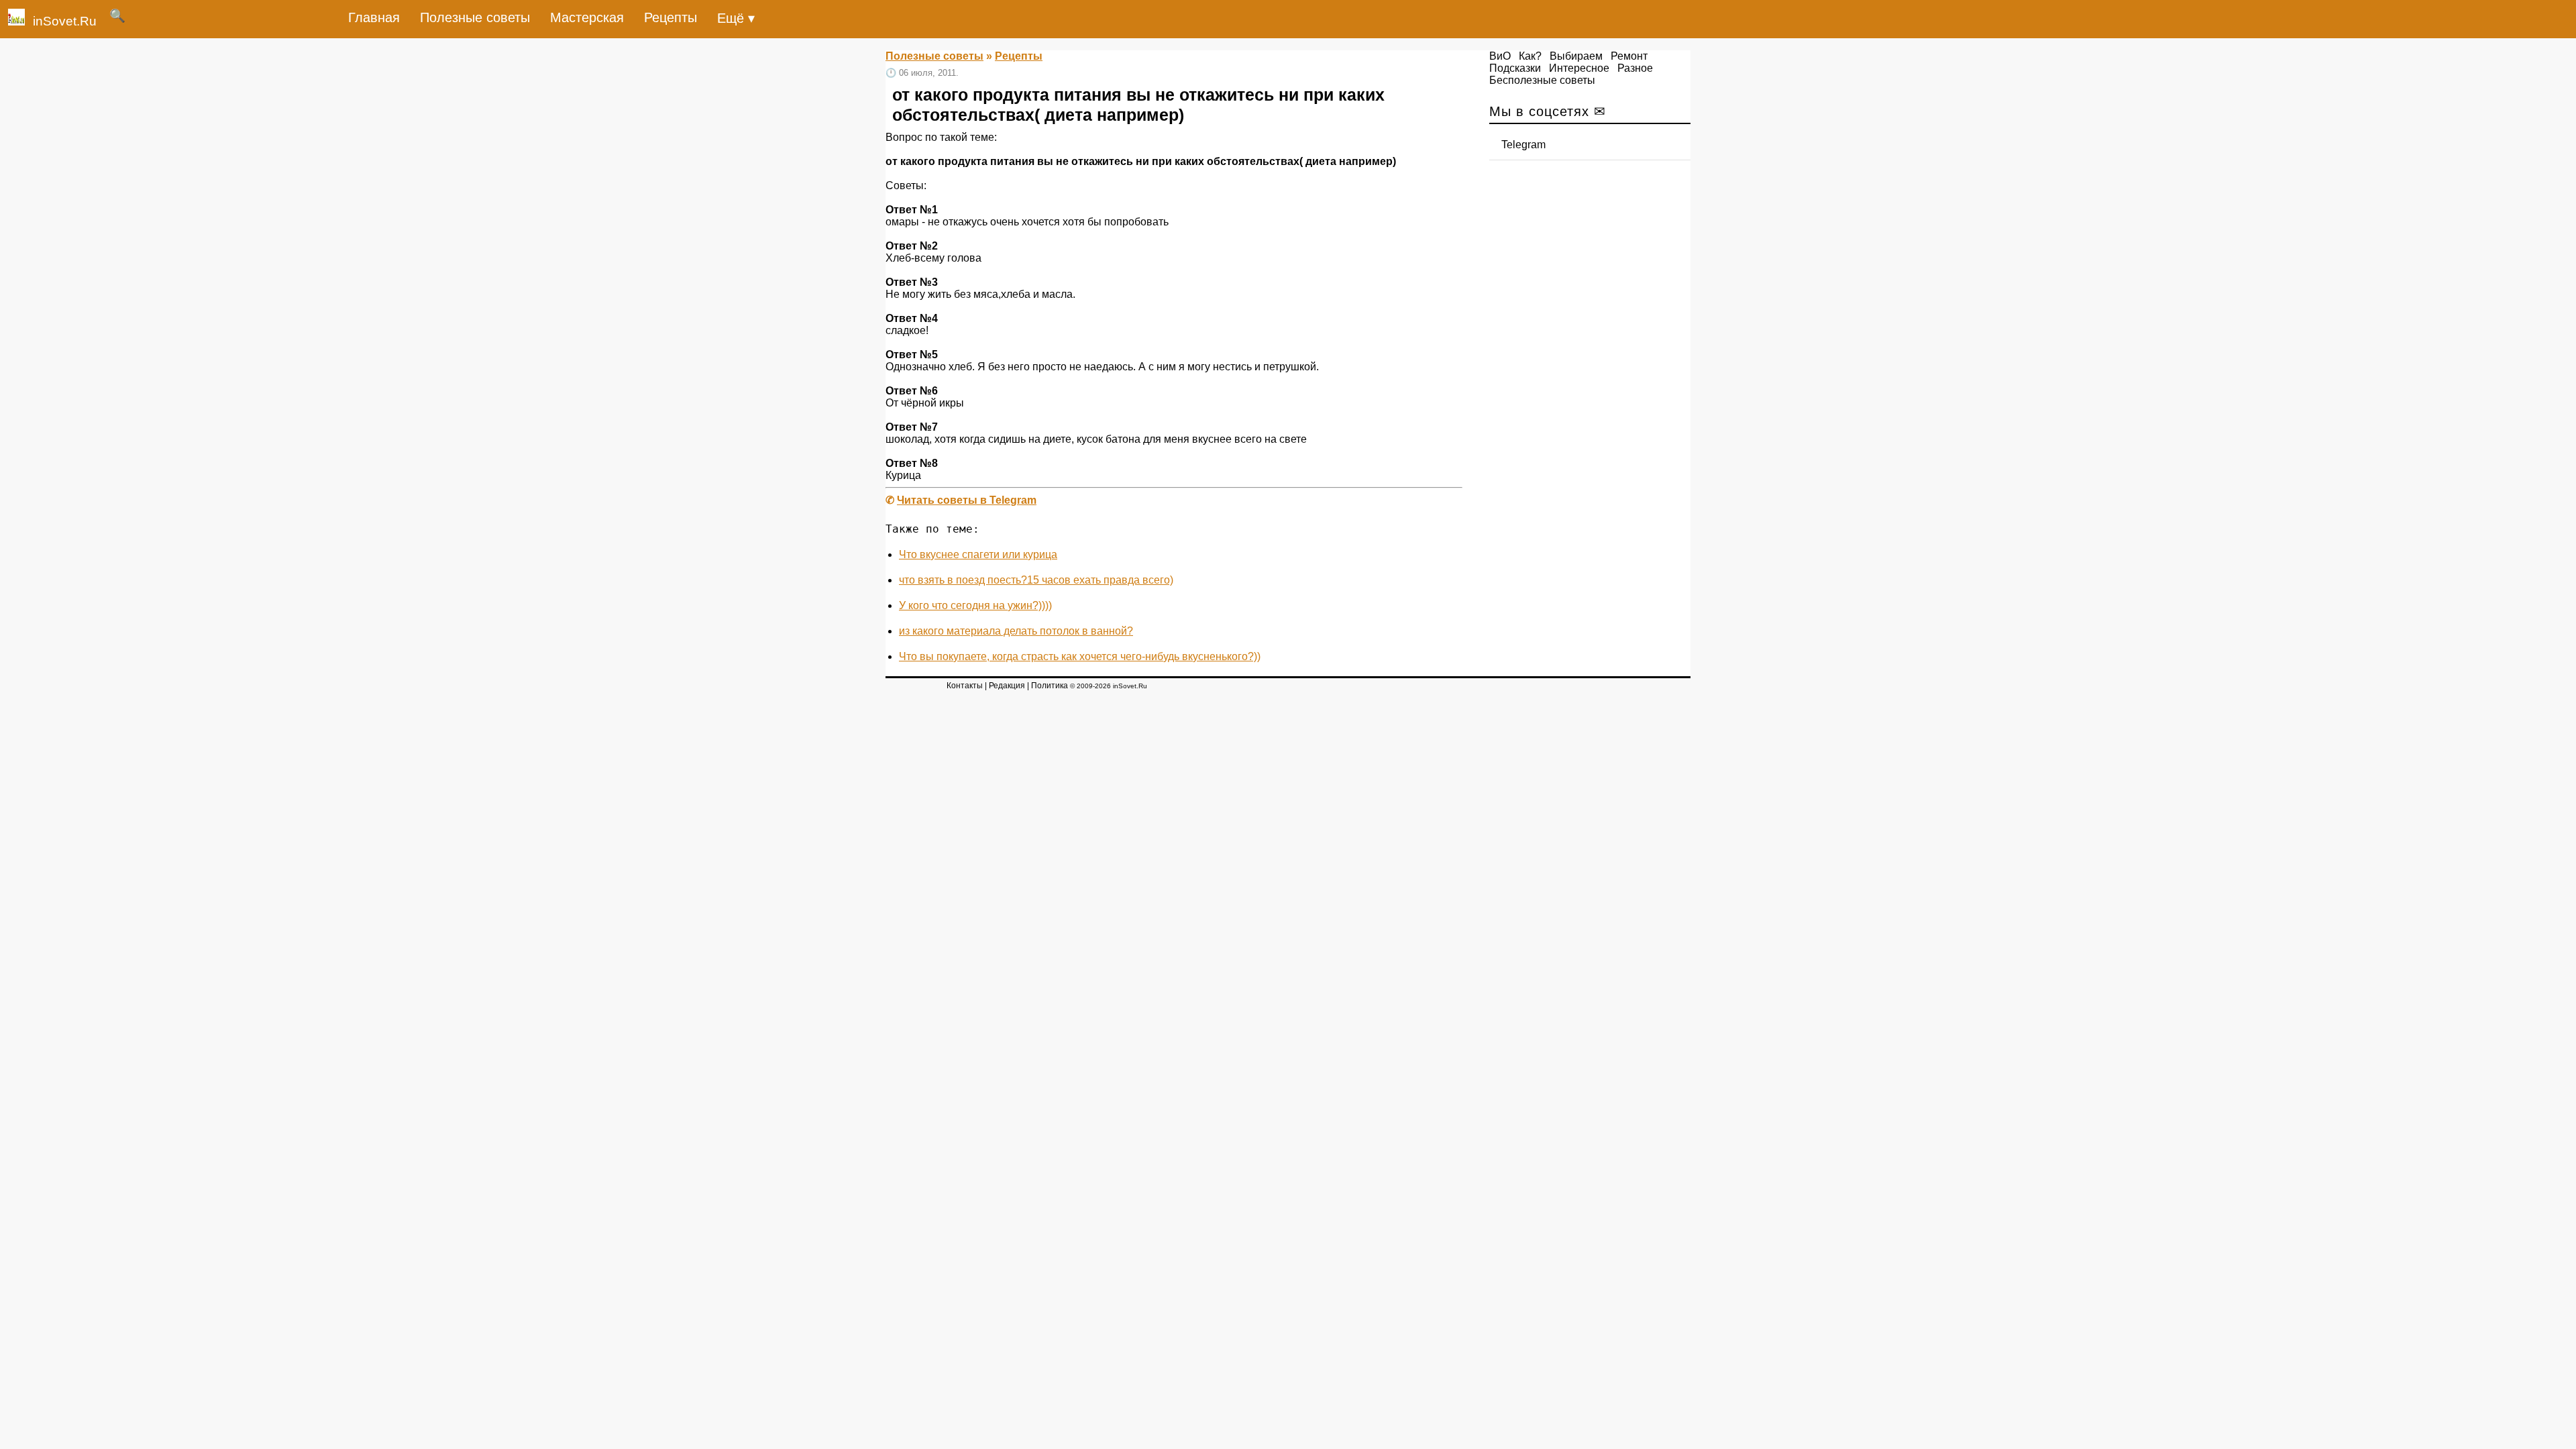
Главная (374, 17)
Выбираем (1576, 56)
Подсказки (1515, 68)
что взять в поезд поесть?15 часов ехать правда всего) (1036, 580)
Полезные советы (475, 17)
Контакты (965, 686)
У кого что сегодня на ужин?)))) (975, 605)
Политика (1050, 686)
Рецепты (670, 17)
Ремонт (1629, 56)
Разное (1635, 68)
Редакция (1007, 686)
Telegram (1523, 145)
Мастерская (587, 17)
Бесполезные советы (1542, 80)
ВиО (1500, 56)
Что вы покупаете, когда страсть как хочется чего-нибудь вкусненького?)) (1080, 656)
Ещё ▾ (736, 18)
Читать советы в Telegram (967, 500)
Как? (1530, 56)
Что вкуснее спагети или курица (978, 554)
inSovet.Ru (65, 21)
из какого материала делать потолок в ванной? (1016, 631)
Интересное (1579, 68)
